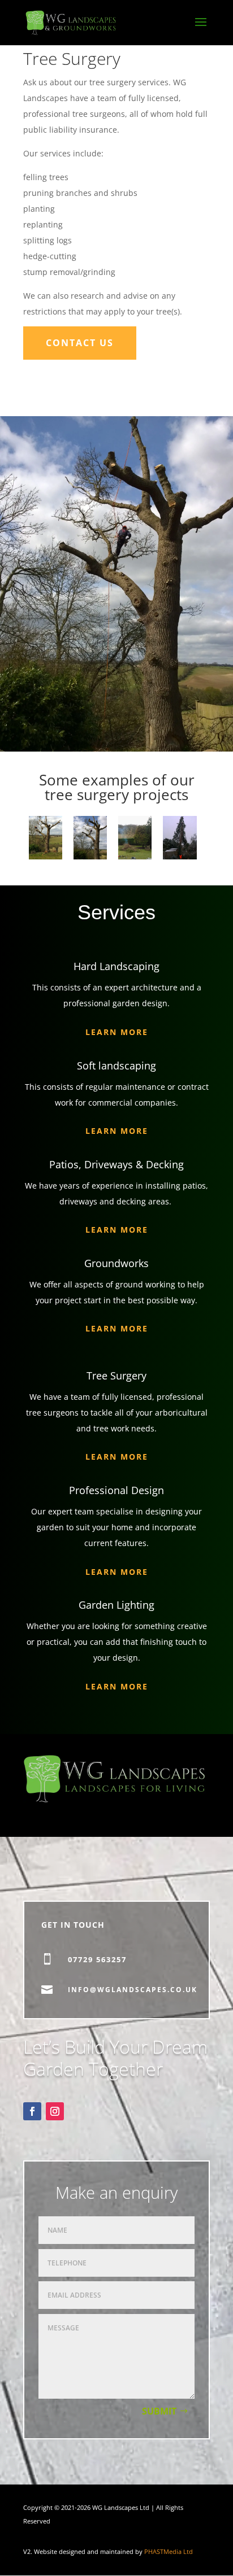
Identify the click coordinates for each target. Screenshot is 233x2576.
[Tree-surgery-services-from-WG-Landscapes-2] (46, 856)
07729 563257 (97, 1959)
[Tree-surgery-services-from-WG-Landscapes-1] (90, 856)
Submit (159, 2411)
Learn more (117, 1131)
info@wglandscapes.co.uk (133, 1990)
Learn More (117, 1032)
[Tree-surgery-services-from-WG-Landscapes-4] (135, 856)
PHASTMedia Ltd (169, 2552)
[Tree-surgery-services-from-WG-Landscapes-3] (180, 856)
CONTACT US (80, 343)
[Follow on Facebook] (32, 2111)
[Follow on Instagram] (55, 2111)
